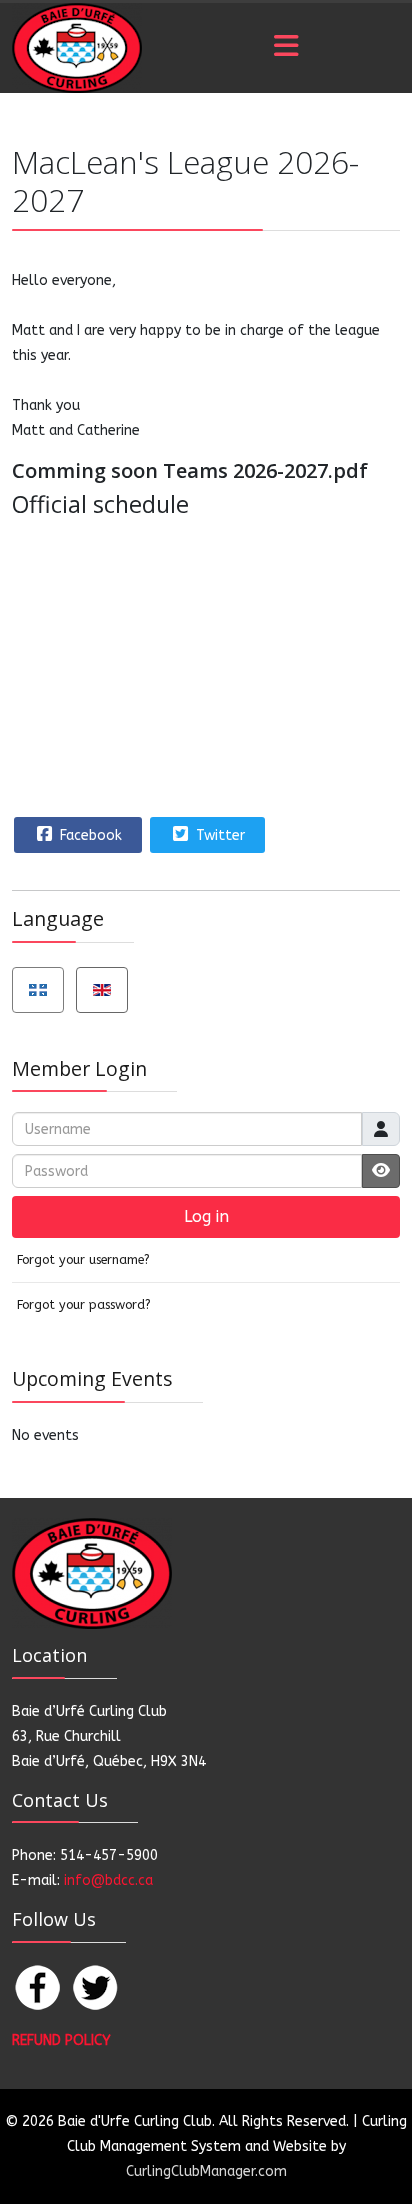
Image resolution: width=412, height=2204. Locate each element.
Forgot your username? (83, 1259)
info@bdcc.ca (108, 1880)
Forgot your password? (84, 1304)
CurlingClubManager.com (206, 2171)
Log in (206, 1216)
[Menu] (286, 48)
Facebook (89, 835)
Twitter (218, 835)
